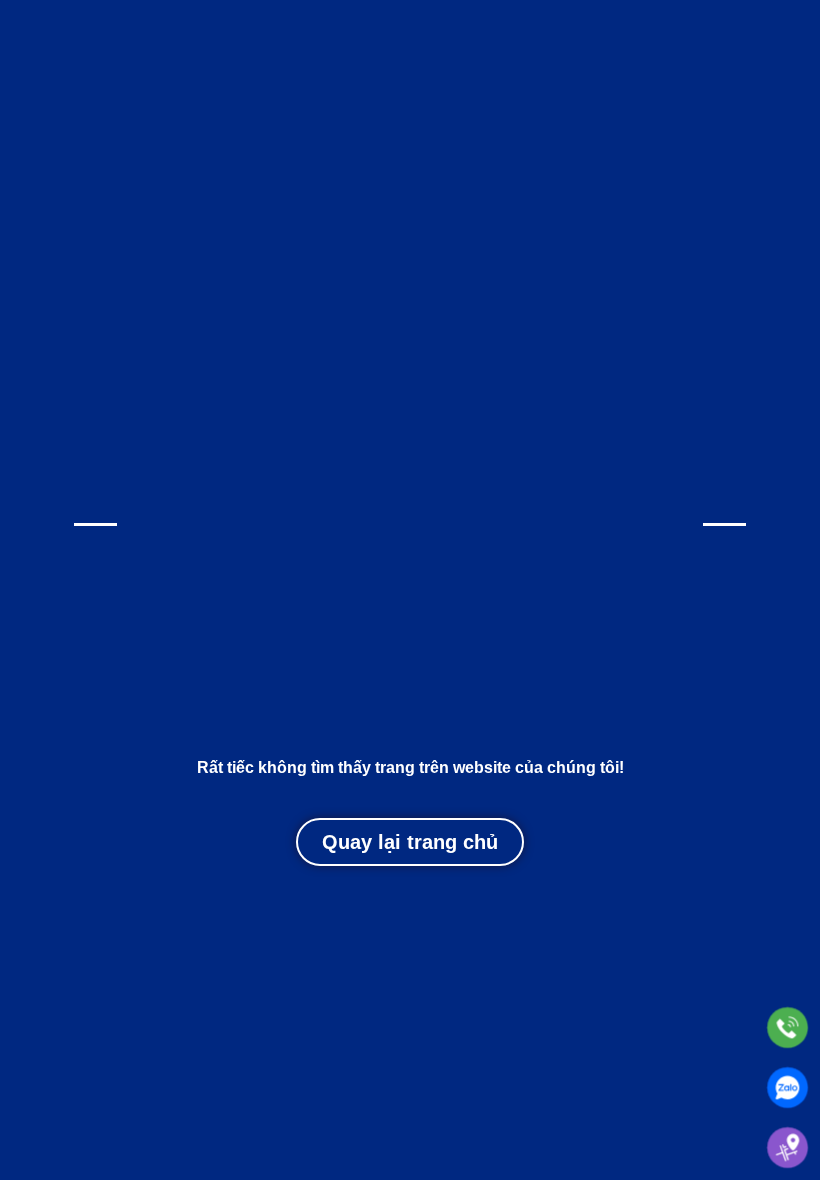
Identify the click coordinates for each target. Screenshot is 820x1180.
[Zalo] (787, 1087)
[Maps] (787, 1147)
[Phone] (787, 1027)
